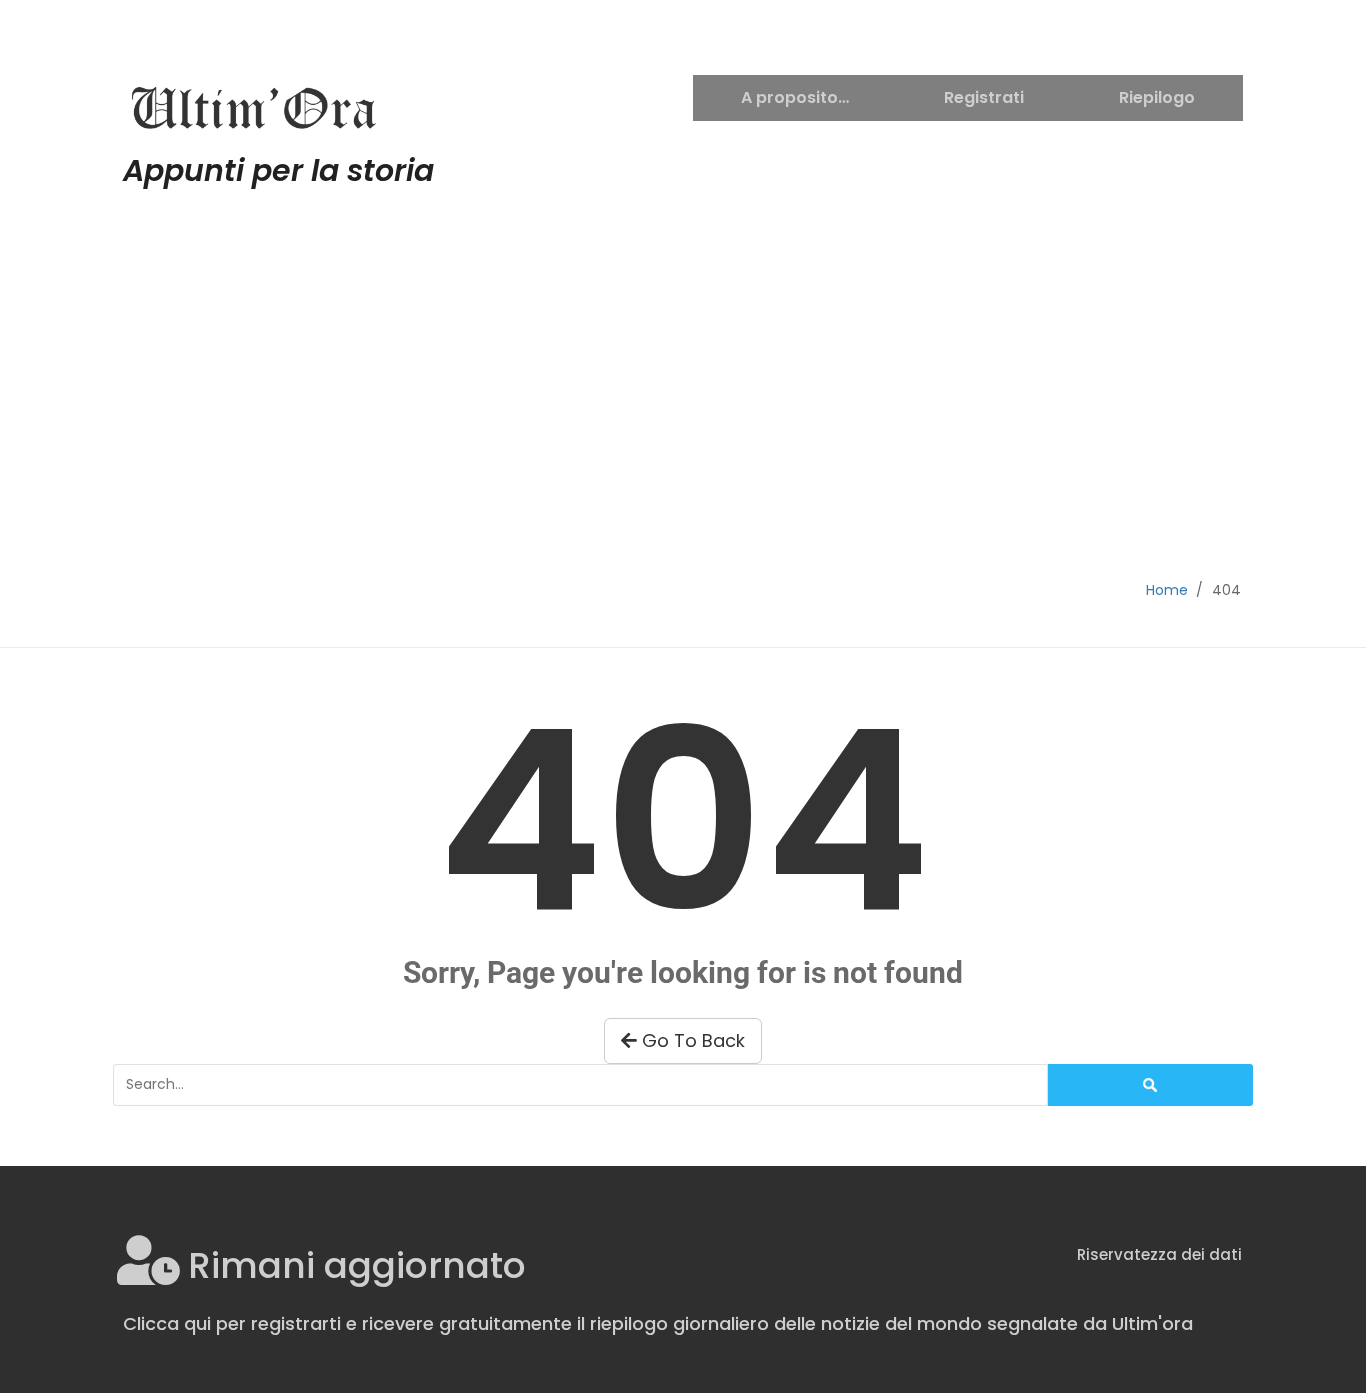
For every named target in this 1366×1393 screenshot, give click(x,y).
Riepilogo (1157, 97)
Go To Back (691, 1040)
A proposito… (795, 97)
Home (1167, 590)
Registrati (984, 97)
